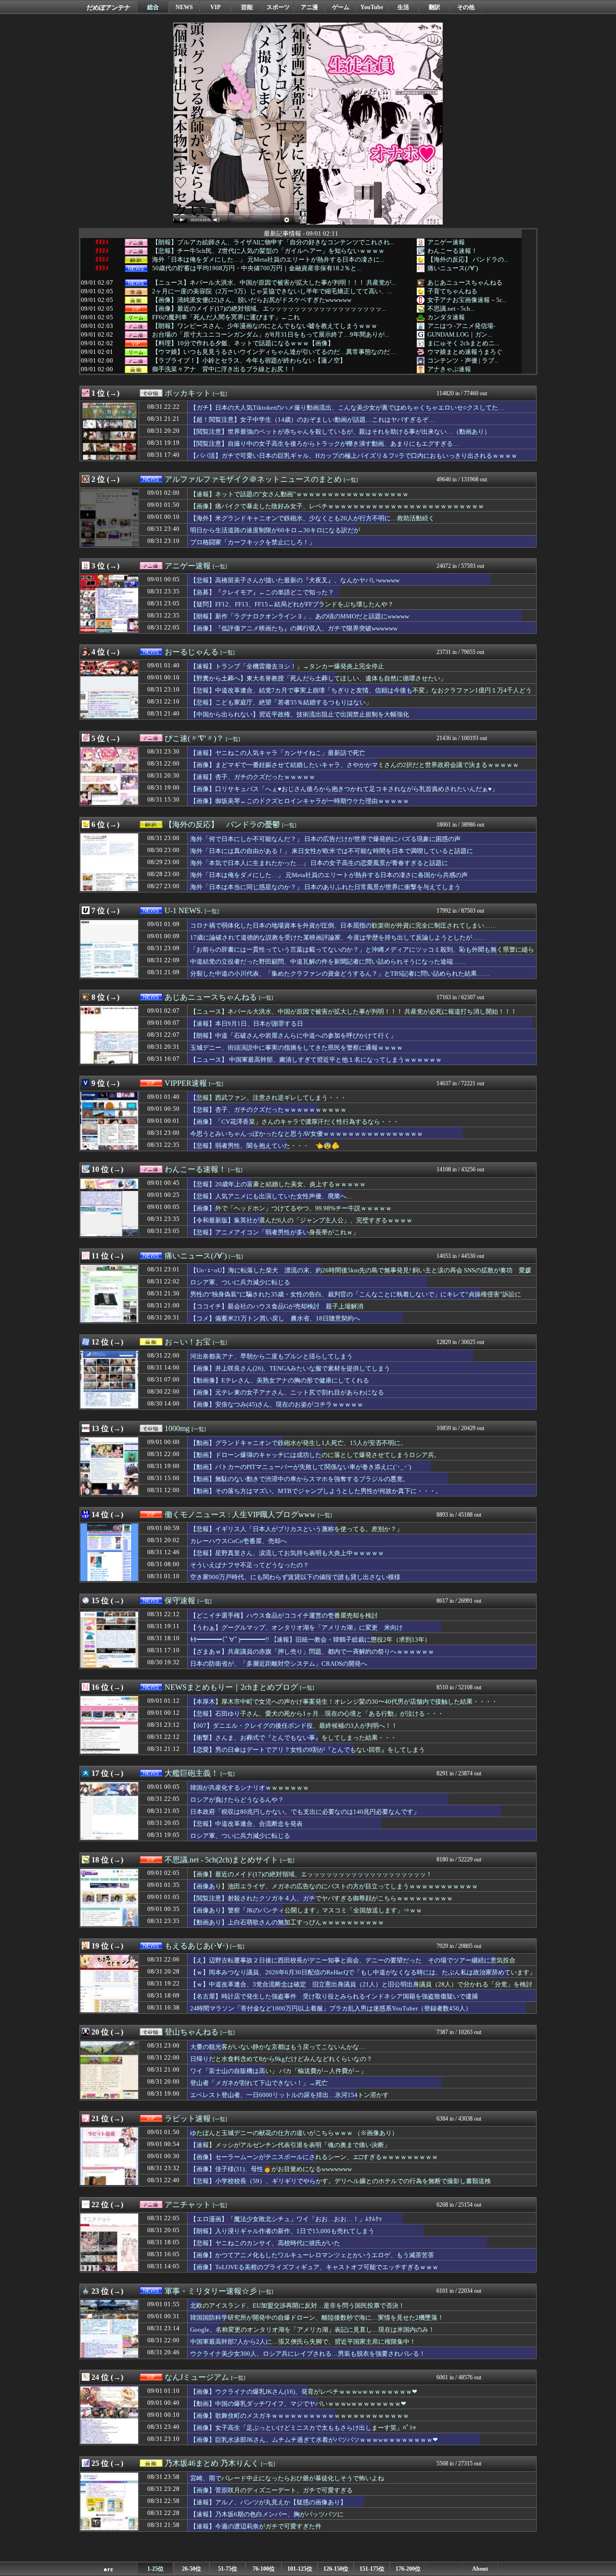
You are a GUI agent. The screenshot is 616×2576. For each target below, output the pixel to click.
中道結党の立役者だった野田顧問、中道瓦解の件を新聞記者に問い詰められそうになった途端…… (328, 961)
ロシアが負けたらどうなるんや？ (237, 1800)
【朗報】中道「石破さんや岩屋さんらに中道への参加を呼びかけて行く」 (293, 1036)
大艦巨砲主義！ (192, 1773)
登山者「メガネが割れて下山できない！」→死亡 (259, 2083)
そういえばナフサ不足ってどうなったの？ (250, 1565)
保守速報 (180, 1601)
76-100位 (264, 2569)
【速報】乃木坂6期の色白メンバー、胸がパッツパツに (267, 2514)
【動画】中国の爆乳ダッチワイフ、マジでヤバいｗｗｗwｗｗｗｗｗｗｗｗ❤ (298, 2404)
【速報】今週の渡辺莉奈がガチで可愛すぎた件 (256, 2526)
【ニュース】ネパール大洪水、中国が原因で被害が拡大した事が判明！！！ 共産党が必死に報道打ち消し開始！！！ (353, 1012)
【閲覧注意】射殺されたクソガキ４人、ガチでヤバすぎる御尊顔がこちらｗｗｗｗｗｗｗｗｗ (321, 1898)
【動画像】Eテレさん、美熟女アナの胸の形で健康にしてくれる (280, 1380)
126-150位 (336, 2569)
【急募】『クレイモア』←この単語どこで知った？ (262, 592)
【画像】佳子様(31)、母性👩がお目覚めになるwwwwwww (271, 2169)
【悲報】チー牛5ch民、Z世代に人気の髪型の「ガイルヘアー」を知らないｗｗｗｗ (268, 251)
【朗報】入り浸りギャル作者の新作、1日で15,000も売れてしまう (282, 2231)
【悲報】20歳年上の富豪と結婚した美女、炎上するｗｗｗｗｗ (278, 1184)
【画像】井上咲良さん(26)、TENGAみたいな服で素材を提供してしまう (290, 1368)
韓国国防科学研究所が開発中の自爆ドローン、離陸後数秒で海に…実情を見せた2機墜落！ (317, 2318)
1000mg (177, 1428)
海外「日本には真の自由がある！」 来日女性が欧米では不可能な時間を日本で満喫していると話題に (332, 851)
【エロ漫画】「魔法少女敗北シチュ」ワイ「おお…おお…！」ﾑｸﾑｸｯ (286, 2219)
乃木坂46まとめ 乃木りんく (212, 2463)
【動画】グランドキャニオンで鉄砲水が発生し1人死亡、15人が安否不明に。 (298, 1443)
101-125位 (300, 2569)
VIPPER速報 (186, 1083)
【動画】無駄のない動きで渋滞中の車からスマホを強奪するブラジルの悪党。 (300, 1479)
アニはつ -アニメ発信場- (461, 326)
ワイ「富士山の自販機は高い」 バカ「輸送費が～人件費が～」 (278, 2071)
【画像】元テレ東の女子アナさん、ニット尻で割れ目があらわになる (287, 1392)
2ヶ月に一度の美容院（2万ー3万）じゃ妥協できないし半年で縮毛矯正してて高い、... (272, 291)
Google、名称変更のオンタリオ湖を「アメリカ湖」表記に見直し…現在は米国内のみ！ (312, 2330)
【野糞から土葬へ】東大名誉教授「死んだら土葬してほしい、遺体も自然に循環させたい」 (318, 678)
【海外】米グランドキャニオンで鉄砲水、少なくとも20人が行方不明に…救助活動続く (312, 518)
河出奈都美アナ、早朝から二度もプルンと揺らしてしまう (271, 1356)
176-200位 (408, 2569)
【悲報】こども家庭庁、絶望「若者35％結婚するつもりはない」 (281, 702)
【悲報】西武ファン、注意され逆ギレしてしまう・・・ (268, 1098)
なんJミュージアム (197, 2377)
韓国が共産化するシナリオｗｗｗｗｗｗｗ (250, 1788)
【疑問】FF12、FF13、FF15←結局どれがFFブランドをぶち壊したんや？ (292, 604)
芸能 (247, 7)
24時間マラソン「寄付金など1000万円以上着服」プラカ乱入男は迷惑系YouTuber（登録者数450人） (331, 2008)
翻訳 (435, 7)
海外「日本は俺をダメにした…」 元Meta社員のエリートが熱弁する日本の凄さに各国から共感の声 (329, 875)
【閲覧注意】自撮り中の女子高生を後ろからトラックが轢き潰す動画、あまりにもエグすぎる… (325, 444)
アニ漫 (309, 7)
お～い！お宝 (188, 1342)
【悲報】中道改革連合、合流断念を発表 (246, 1824)
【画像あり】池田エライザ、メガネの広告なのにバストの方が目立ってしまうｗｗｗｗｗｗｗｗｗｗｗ (334, 1886)
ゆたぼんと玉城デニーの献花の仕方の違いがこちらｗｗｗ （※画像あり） (294, 2133)
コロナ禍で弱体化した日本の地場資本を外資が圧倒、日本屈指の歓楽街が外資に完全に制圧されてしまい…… (343, 925)
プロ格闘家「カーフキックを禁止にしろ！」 (253, 542)
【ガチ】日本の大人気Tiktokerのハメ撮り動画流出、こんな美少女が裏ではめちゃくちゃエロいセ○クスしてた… (347, 408)
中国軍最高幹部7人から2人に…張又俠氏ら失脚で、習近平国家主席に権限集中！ (303, 2342)
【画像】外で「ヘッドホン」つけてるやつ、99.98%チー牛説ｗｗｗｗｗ (291, 1208)
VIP (215, 7)
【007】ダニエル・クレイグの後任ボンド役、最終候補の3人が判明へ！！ (294, 1726)
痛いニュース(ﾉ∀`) (453, 268)
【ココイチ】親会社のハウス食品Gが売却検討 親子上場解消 (277, 1306)
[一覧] (220, 394)
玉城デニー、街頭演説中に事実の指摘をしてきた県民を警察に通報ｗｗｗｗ (296, 1048)
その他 (466, 7)
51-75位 (228, 2569)
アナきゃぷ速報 (449, 369)
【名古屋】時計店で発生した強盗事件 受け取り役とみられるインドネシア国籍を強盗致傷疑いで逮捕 (334, 1996)
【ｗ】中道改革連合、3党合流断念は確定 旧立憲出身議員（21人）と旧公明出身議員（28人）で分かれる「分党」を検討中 (361, 1989)
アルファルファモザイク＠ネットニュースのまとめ (253, 479)
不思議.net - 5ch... (451, 308)
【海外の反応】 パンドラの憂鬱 (222, 824)
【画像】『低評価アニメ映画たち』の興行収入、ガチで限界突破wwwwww (294, 628)
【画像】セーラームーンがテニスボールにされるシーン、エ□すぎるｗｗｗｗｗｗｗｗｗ (314, 2157)
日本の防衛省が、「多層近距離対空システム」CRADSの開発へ (279, 1664)
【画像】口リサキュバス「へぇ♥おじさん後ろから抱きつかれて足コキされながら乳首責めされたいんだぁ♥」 (344, 789)
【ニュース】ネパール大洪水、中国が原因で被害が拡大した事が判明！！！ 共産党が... (274, 283)
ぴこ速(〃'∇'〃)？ (194, 738)
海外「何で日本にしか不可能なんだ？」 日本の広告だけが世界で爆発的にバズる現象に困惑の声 (325, 839)
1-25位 (155, 2569)
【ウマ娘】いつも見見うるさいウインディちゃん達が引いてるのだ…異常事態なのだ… (274, 352)
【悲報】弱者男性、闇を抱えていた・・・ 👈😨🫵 (265, 1146)
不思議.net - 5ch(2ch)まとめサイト (221, 1860)
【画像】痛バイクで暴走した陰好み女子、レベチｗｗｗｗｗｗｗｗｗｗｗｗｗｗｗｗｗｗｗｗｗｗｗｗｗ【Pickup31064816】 (337, 511)
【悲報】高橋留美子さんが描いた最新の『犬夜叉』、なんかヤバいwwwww (295, 580)
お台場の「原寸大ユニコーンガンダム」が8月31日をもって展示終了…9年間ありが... (270, 335)
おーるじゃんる (192, 652)
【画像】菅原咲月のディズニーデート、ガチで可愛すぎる (271, 2490)
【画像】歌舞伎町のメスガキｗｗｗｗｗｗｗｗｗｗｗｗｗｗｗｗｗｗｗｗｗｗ (300, 2416)
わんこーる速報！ (452, 251)
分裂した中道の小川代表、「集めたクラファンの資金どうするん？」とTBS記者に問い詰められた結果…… (340, 974)
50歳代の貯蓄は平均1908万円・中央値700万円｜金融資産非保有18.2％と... (257, 268)
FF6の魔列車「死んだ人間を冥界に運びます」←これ (226, 317)
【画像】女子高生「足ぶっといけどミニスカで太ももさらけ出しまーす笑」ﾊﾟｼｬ (303, 2428)
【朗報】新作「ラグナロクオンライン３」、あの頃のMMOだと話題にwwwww (300, 616)
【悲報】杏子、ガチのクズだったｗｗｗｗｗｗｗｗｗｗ (268, 1110)
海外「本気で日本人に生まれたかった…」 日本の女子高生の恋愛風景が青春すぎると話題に (319, 863)
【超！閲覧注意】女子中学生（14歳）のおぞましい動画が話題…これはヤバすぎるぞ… (312, 420)
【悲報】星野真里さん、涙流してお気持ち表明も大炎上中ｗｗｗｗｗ (287, 1553)
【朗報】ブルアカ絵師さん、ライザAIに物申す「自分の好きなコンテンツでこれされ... (273, 242)
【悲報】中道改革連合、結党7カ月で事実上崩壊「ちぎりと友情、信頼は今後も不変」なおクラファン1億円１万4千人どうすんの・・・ (361, 695)
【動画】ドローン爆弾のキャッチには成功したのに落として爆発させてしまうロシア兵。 (315, 1455)
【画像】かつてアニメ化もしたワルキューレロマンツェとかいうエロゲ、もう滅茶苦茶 (312, 2255)
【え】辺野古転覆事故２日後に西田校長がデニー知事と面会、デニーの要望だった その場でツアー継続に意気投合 (353, 1960)
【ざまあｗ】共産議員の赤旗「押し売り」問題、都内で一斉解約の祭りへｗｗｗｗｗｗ (312, 1652)
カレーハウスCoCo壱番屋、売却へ (238, 1541)
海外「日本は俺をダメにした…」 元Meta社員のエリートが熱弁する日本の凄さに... (268, 260)
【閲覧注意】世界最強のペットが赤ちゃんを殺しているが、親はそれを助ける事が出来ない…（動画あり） (340, 432)
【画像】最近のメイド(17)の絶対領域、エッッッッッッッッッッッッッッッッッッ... (269, 309)
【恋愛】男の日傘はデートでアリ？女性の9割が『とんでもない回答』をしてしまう (308, 1750)
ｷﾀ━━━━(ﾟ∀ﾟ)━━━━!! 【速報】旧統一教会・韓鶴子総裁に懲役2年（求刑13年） (310, 1640)
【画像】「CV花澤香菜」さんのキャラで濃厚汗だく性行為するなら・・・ (295, 1122)
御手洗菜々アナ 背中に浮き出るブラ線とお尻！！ (224, 369)
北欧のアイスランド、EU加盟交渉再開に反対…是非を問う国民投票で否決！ (297, 2306)
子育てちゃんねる (452, 291)
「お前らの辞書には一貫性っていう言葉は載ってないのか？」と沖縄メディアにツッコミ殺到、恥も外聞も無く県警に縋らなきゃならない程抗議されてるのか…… (362, 954)
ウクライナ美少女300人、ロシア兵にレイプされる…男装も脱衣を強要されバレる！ (308, 2354)
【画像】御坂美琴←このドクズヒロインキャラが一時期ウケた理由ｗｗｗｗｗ (300, 801)
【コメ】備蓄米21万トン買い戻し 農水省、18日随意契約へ (275, 1318)
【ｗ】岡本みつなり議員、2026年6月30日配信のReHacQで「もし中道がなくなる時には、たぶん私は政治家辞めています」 (363, 1972)
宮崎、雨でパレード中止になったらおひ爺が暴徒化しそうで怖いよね (287, 2478)
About (480, 2569)
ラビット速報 (188, 2118)
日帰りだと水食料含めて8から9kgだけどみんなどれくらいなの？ (281, 2059)
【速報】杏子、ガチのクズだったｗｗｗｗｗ (253, 777)
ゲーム (341, 7)
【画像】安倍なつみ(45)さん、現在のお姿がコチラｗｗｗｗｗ (277, 1404)
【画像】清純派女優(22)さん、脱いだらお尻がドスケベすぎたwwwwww (252, 300)
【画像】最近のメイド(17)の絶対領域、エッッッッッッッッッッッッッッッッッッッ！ (311, 1874)
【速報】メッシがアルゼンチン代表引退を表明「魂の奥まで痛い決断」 (293, 2145)
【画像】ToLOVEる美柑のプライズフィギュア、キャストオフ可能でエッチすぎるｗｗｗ (314, 2267)
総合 (153, 7)
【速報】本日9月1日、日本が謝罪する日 (247, 1024)
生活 (403, 7)
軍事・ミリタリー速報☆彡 (211, 2291)
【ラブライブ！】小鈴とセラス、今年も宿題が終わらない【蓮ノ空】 (249, 361)
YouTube (372, 7)
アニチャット (188, 2205)
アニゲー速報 (446, 242)
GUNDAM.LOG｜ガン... (460, 334)
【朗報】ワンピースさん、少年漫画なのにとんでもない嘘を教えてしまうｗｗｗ (265, 326)
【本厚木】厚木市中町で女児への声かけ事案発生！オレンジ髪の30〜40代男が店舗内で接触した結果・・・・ (344, 1702)
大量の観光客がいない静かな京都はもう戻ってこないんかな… (278, 2047)
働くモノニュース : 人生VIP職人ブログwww (240, 1514)
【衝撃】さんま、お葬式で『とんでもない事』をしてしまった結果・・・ (293, 1738)
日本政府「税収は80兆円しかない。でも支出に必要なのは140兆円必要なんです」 (305, 1812)
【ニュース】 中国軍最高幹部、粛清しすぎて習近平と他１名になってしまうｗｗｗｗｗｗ (316, 1060)
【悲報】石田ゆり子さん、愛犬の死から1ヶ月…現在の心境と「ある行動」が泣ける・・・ (317, 1714)
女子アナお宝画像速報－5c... (467, 300)
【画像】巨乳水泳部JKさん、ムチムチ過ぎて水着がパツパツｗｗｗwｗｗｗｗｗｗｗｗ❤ (314, 2440)
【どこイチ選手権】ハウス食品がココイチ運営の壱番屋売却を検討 (284, 1615)
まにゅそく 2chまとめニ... (463, 343)
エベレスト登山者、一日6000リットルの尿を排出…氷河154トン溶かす (289, 2095)
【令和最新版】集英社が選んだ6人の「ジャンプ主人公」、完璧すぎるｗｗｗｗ (301, 1220)
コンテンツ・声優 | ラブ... (463, 360)
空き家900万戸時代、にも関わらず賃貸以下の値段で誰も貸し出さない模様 (295, 1577)
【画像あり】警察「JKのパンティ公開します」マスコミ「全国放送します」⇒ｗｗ (306, 1910)
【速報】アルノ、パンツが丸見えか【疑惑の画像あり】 (268, 2502)
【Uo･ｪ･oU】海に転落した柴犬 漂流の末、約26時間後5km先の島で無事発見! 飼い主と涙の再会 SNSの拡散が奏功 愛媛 (361, 1270)
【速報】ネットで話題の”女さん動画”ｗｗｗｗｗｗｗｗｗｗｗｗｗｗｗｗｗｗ (299, 494)
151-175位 (372, 2569)
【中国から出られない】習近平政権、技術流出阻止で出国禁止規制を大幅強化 (300, 714)
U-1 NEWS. (184, 911)
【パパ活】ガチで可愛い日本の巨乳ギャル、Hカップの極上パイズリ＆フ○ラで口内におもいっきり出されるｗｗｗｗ (354, 456)
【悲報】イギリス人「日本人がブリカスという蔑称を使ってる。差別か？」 (296, 1529)
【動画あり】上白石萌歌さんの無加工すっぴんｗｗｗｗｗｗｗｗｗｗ (287, 1922)
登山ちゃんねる (192, 2032)
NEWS (184, 7)
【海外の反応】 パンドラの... (468, 259)
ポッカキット (188, 393)
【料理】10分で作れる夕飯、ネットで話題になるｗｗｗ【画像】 (243, 343)
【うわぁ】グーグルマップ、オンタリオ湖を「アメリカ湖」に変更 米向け (296, 1627)
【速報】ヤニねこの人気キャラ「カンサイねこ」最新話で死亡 (278, 753)
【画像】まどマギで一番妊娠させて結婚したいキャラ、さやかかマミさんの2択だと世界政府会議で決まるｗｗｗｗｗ (354, 765)
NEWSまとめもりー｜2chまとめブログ (231, 1687)
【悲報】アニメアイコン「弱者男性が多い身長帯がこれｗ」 (275, 1232)
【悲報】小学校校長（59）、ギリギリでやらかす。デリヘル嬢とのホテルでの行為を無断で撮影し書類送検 (340, 2181)
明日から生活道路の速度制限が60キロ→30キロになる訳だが (275, 530)
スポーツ (278, 7)
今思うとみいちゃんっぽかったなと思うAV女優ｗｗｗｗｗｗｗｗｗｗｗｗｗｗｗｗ (307, 1134)
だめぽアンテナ (109, 7)
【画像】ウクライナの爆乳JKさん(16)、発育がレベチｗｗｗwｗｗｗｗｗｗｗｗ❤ (304, 2392)
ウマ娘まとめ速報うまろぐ (465, 352)
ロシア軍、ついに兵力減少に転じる (240, 1282)
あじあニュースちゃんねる (465, 283)
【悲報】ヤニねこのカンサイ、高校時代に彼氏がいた (265, 2243)
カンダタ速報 (446, 317)
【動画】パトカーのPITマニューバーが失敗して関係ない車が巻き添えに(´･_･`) (301, 1467)
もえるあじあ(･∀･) (196, 1946)
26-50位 (192, 2569)
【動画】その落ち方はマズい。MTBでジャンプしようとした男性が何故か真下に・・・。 (316, 1491)
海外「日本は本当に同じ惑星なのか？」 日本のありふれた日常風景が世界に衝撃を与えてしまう (325, 887)
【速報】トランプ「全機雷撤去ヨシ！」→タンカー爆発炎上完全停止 (287, 666)
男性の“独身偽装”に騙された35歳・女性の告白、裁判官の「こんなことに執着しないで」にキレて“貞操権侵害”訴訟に (356, 1294)
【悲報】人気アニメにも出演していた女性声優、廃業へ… (271, 1196)
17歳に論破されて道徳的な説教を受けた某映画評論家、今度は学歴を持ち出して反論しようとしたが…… (337, 937)
